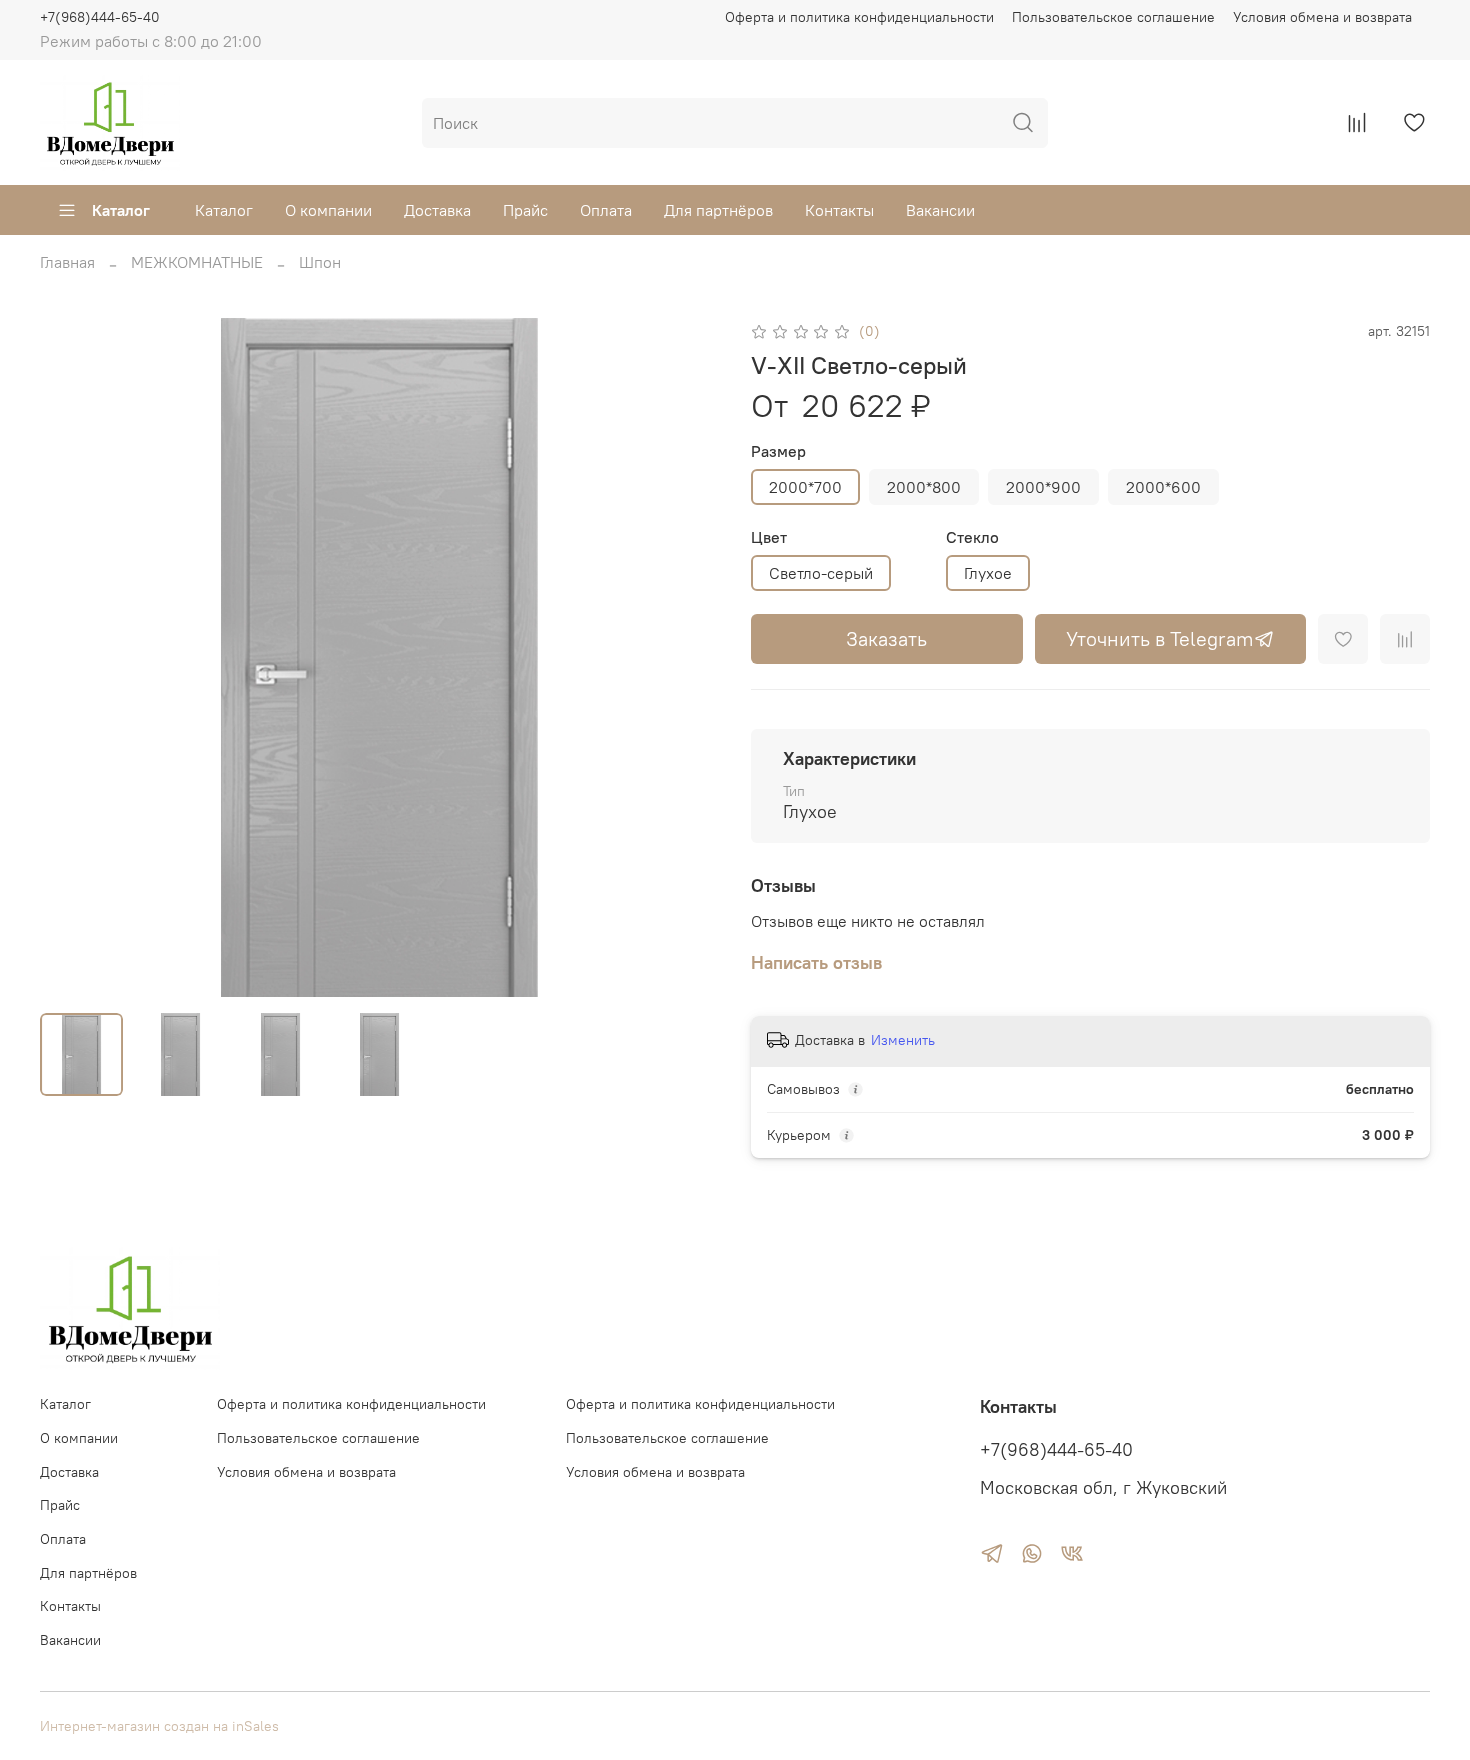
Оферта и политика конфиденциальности (859, 17)
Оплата (606, 210)
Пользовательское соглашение (1113, 17)
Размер (778, 451)
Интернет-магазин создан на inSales (159, 1726)
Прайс (525, 210)
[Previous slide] (72, 658)
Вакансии (940, 210)
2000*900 (1043, 487)
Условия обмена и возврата (1322, 17)
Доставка (437, 210)
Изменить (903, 1040)
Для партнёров (718, 210)
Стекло (972, 537)
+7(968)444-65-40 (100, 17)
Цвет (769, 537)
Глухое (988, 573)
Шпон (320, 262)
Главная (67, 262)
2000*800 (924, 487)
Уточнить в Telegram (1160, 638)
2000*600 (1163, 487)
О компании (328, 210)
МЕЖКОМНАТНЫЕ (197, 262)
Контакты (839, 210)
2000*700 (805, 487)
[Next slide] (687, 658)
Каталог (121, 210)
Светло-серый (821, 573)
